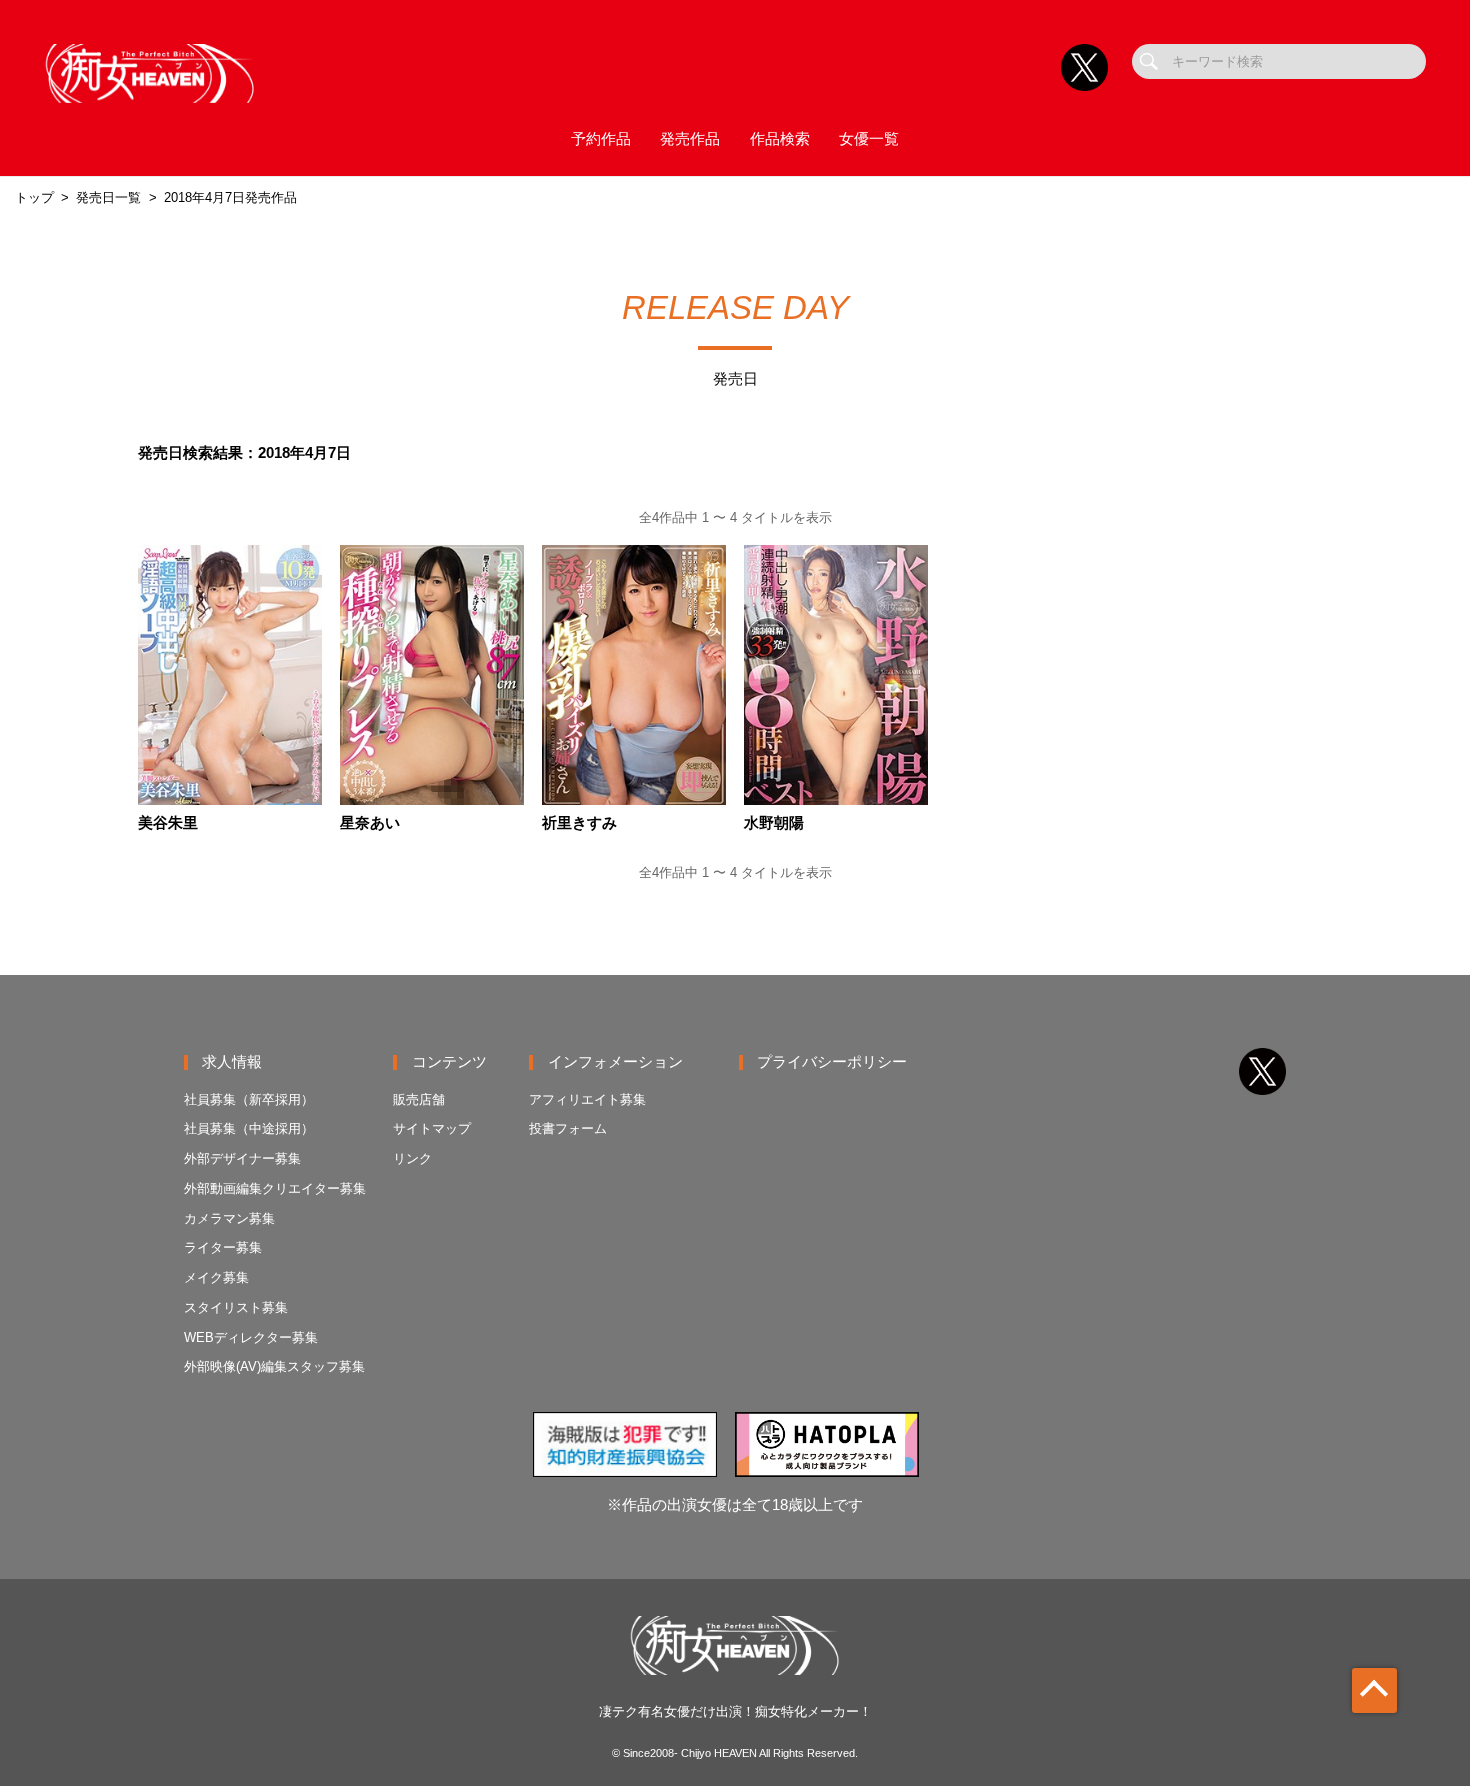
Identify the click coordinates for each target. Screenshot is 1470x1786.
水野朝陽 (774, 823)
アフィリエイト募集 (587, 1099)
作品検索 (780, 139)
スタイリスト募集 (236, 1307)
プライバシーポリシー (832, 1062)
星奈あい (370, 823)
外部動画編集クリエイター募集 (275, 1188)
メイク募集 (216, 1277)
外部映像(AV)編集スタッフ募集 (274, 1366)
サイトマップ (432, 1128)
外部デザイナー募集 (242, 1158)
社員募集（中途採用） (249, 1128)
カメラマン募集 (229, 1218)
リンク (412, 1158)
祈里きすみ (579, 823)
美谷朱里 (168, 823)
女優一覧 (869, 139)
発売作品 (690, 139)
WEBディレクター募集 (251, 1337)
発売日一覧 (108, 197)
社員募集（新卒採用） (249, 1099)
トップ (34, 197)
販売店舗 (419, 1099)
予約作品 (601, 139)
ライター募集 (223, 1247)
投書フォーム (568, 1128)
